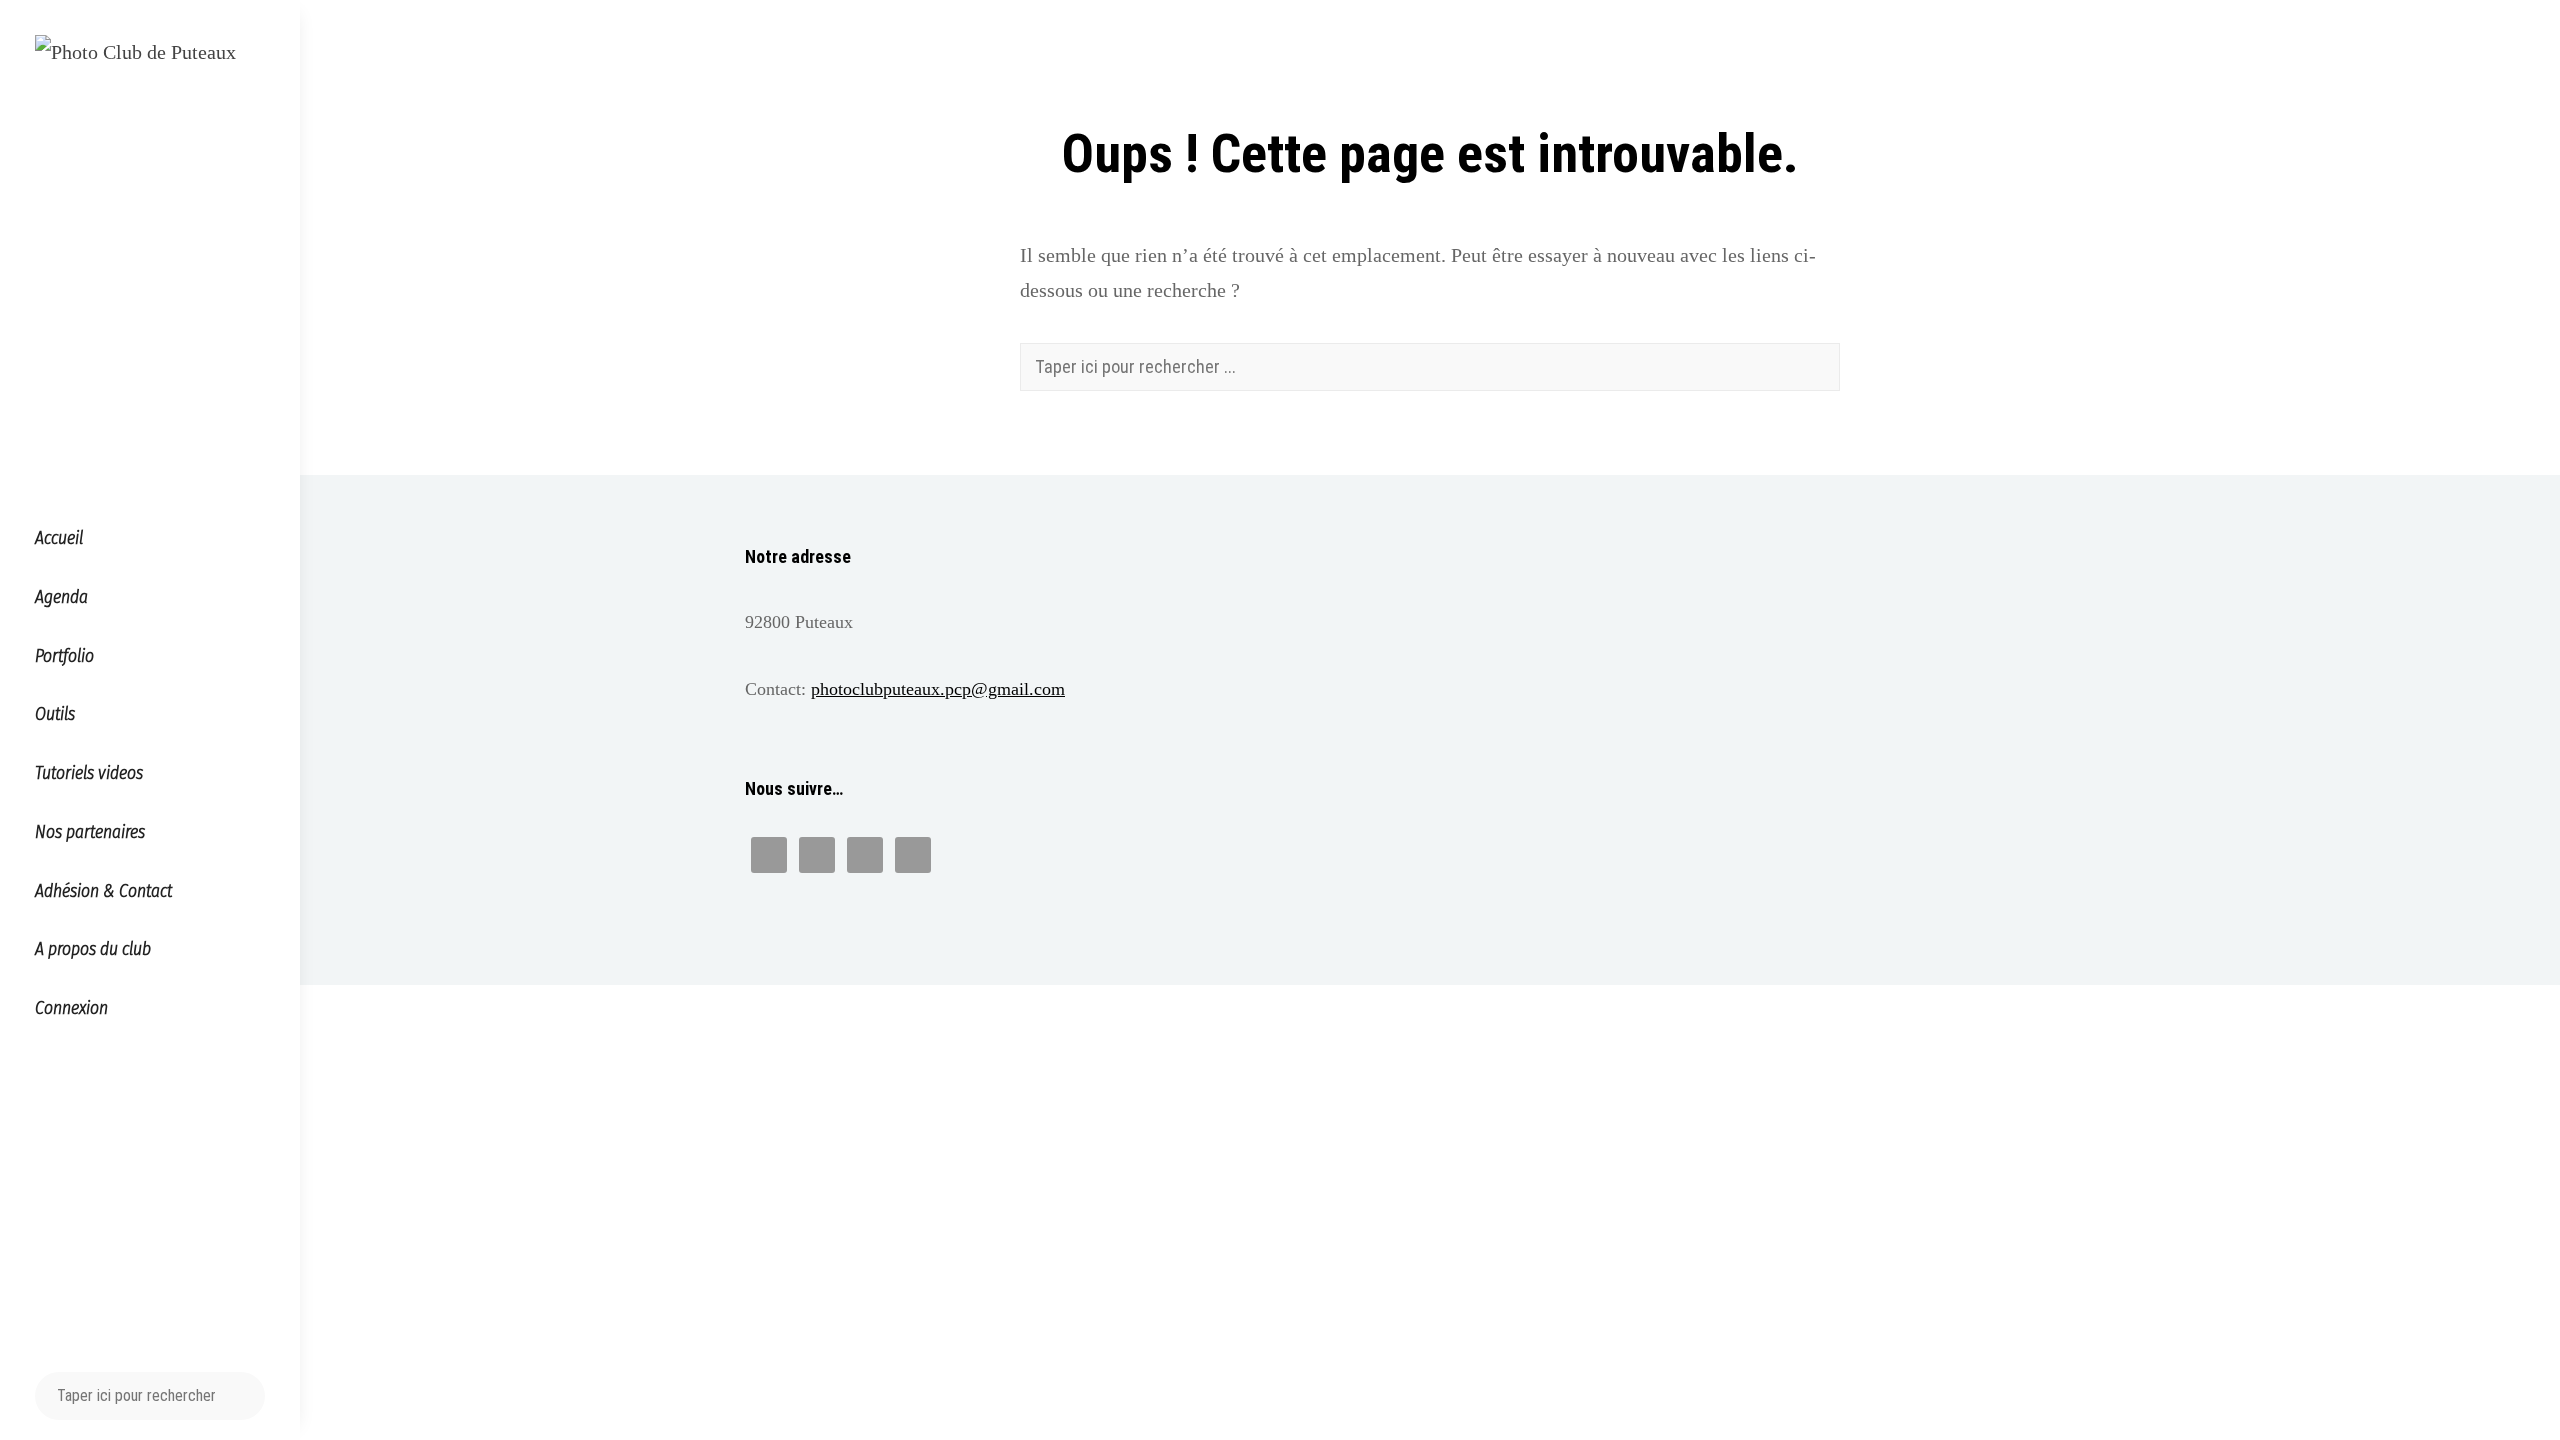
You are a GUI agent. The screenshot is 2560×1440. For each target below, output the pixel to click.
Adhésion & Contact (103, 891)
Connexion (71, 1008)
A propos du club (93, 949)
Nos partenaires (90, 832)
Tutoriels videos (89, 773)
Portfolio (64, 656)
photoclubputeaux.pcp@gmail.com (938, 689)
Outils (55, 714)
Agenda (61, 597)
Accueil (59, 538)
